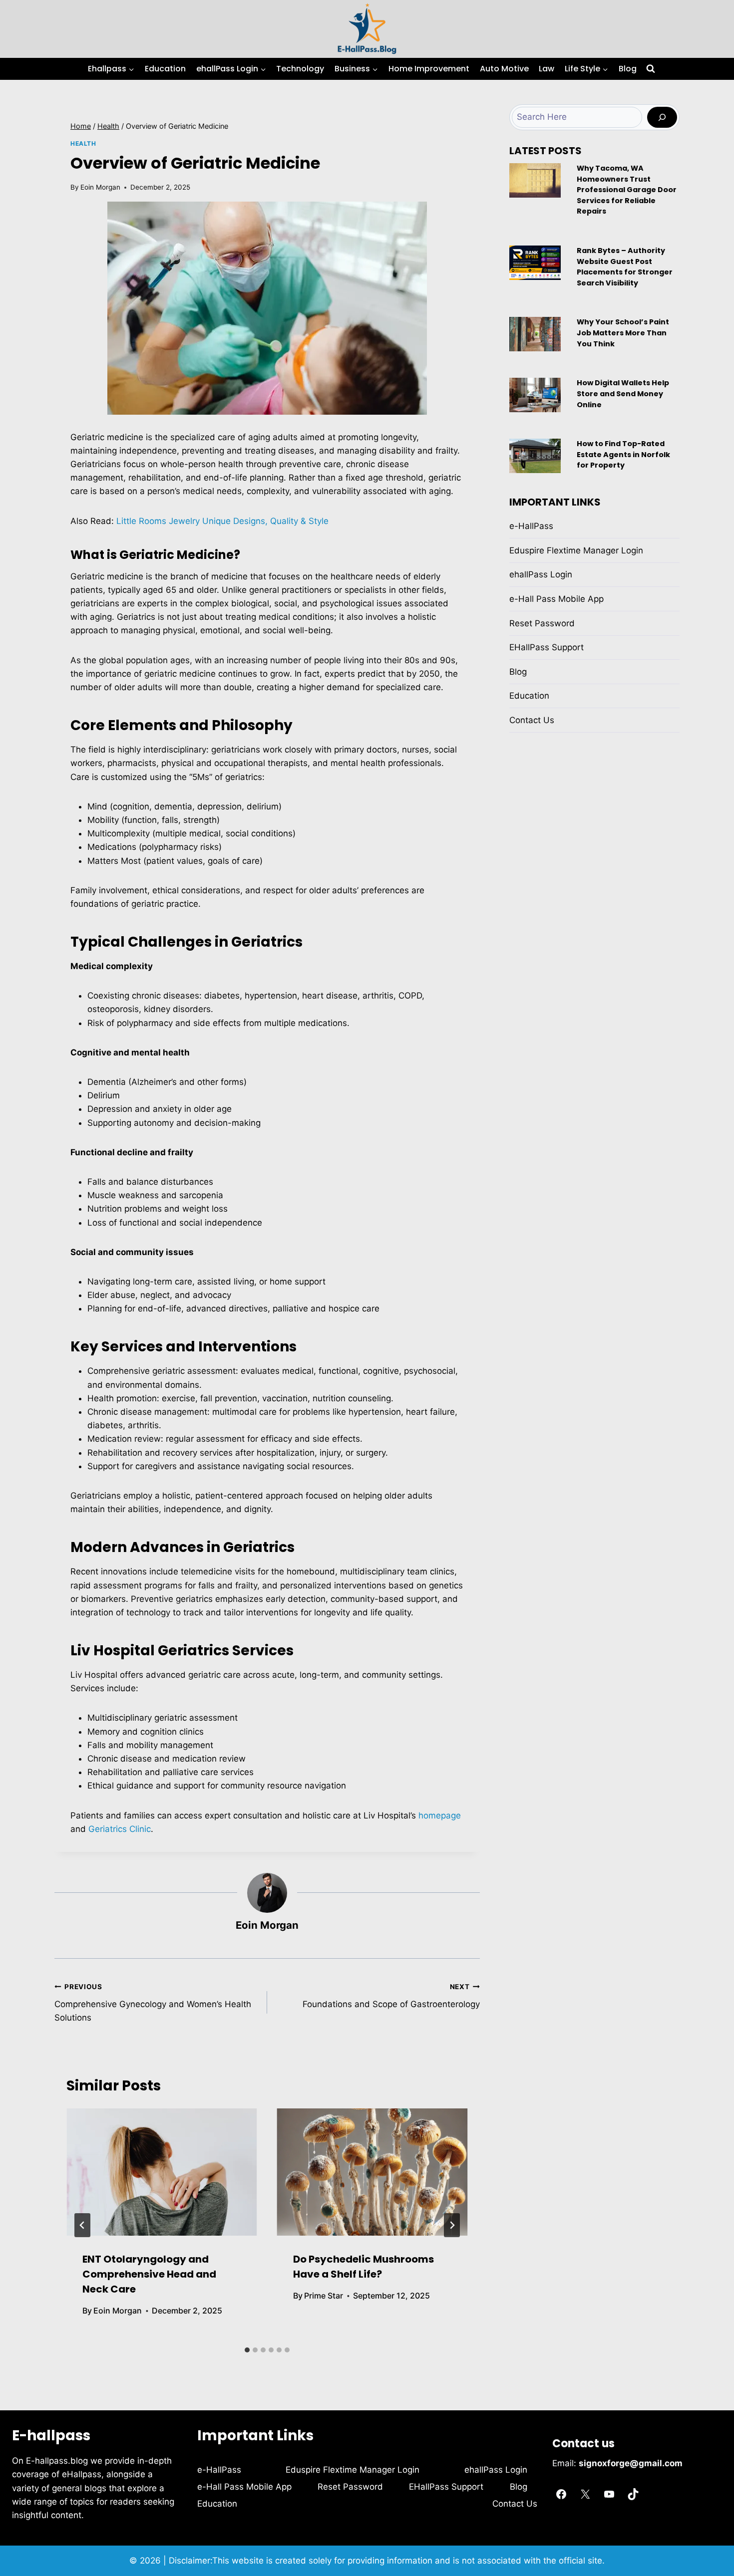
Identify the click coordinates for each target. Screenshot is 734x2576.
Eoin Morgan (100, 187)
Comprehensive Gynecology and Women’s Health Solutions (153, 2003)
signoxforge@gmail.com (631, 2463)
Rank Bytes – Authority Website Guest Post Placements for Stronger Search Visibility (625, 267)
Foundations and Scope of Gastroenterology (391, 1996)
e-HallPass (531, 526)
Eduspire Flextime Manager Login (576, 550)
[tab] (247, 2350)
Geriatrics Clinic (120, 1829)
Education (165, 69)
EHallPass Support (547, 647)
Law (547, 69)
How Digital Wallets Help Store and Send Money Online (623, 393)
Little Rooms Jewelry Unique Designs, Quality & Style (222, 521)
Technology (300, 69)
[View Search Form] (651, 69)
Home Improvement (429, 69)
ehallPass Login (541, 574)
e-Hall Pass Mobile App (556, 599)
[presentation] (162, 2172)
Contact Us (532, 720)
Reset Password (542, 623)
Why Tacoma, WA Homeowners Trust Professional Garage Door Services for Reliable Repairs (627, 190)
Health (83, 143)
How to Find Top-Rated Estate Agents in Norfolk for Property (623, 454)
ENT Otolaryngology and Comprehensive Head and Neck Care (149, 2274)
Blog (628, 69)
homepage (440, 1815)
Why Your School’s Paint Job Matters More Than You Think (623, 333)
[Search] (662, 118)
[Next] (452, 2225)
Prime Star (324, 2296)
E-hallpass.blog (58, 2461)
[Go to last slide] (82, 2225)
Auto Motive (504, 69)
